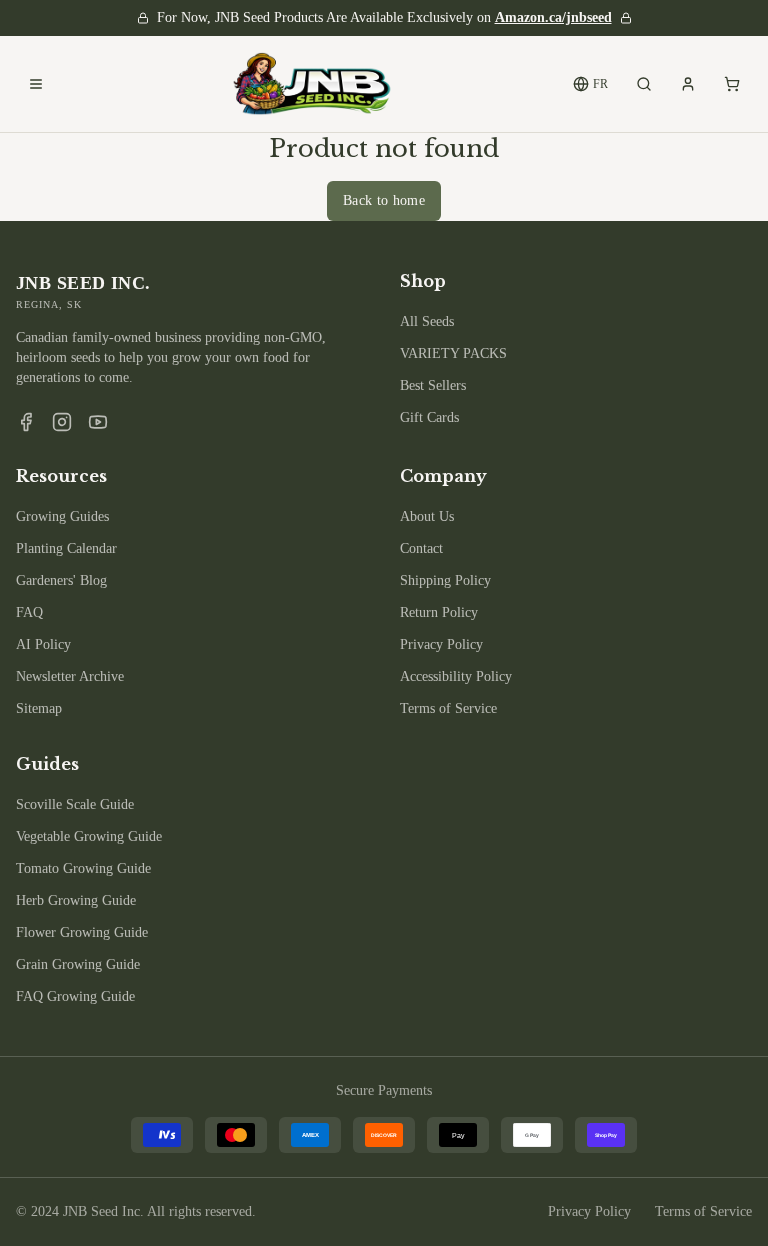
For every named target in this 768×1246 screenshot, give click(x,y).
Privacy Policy (441, 644)
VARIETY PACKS (453, 353)
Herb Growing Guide (76, 900)
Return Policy (439, 612)
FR (600, 84)
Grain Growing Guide (78, 964)
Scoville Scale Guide (75, 804)
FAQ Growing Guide (75, 996)
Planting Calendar (66, 548)
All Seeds (427, 321)
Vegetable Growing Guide (89, 836)
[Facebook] (26, 422)
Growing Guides (62, 516)
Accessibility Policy (456, 676)
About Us (427, 516)
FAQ (29, 612)
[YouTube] (98, 422)
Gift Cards (429, 417)
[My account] (688, 84)
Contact (421, 548)
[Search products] (644, 84)
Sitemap (39, 708)
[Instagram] (62, 422)
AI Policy (43, 644)
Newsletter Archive (70, 676)
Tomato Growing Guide (83, 868)
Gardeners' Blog (61, 580)
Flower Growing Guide (82, 932)
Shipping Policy (445, 580)
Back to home (384, 200)
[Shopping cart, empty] (732, 84)
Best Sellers (433, 385)
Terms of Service (448, 708)
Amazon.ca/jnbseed (553, 17)
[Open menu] (36, 84)
